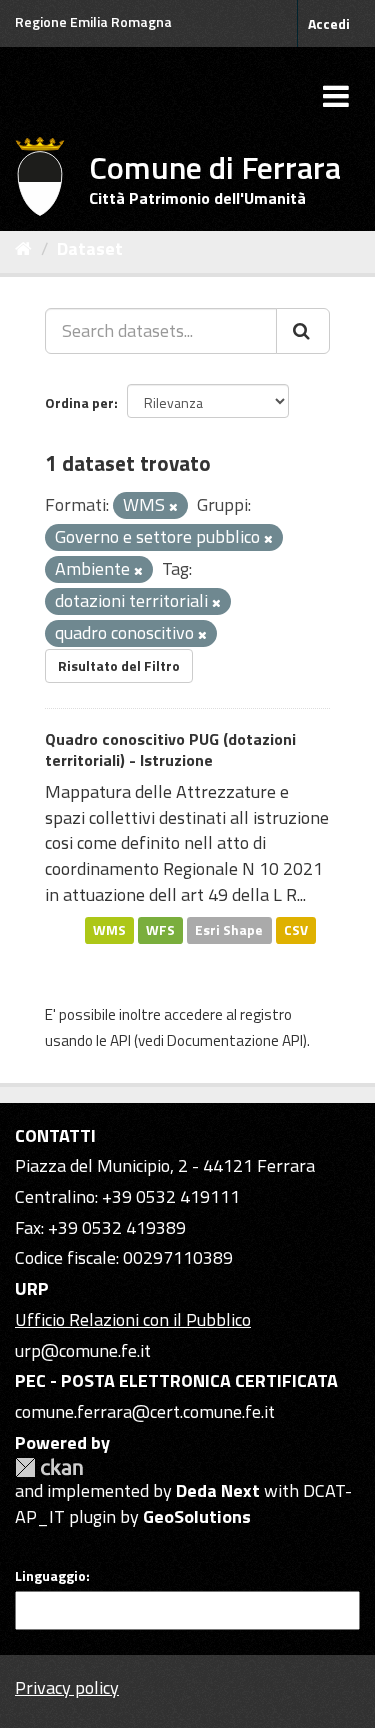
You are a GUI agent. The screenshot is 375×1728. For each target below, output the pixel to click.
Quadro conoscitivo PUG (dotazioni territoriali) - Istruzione (170, 749)
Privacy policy (67, 1687)
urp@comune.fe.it (83, 1350)
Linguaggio (50, 1576)
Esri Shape (229, 930)
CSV (296, 930)
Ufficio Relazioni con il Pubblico (133, 1319)
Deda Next (218, 1490)
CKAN (49, 1467)
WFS (160, 930)
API (120, 1040)
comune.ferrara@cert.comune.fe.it (145, 1411)
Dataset (90, 248)
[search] (303, 331)
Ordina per (79, 402)
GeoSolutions (197, 1516)
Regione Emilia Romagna (93, 21)
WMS (109, 930)
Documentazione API (235, 1040)
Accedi (329, 23)
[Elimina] (173, 507)
